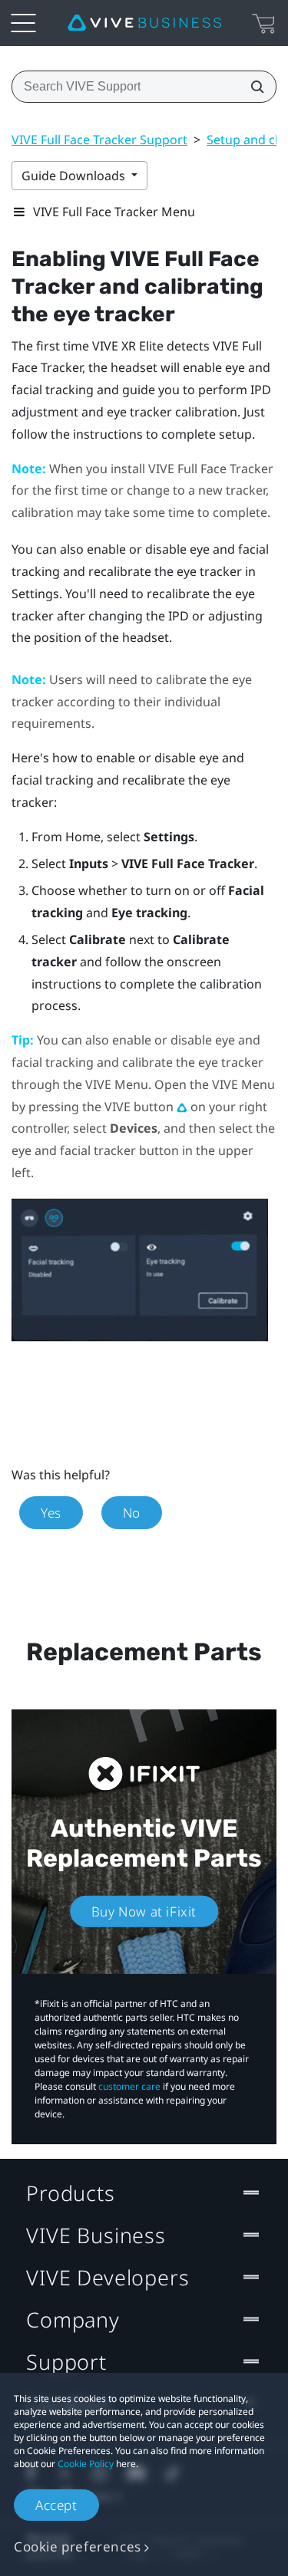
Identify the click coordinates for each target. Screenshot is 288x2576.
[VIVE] (144, 23)
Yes (51, 1513)
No (132, 1513)
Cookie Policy (86, 2464)
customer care (129, 2086)
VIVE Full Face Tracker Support (99, 140)
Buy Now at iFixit (144, 1911)
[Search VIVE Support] (253, 87)
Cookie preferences (78, 2546)
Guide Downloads (75, 176)
